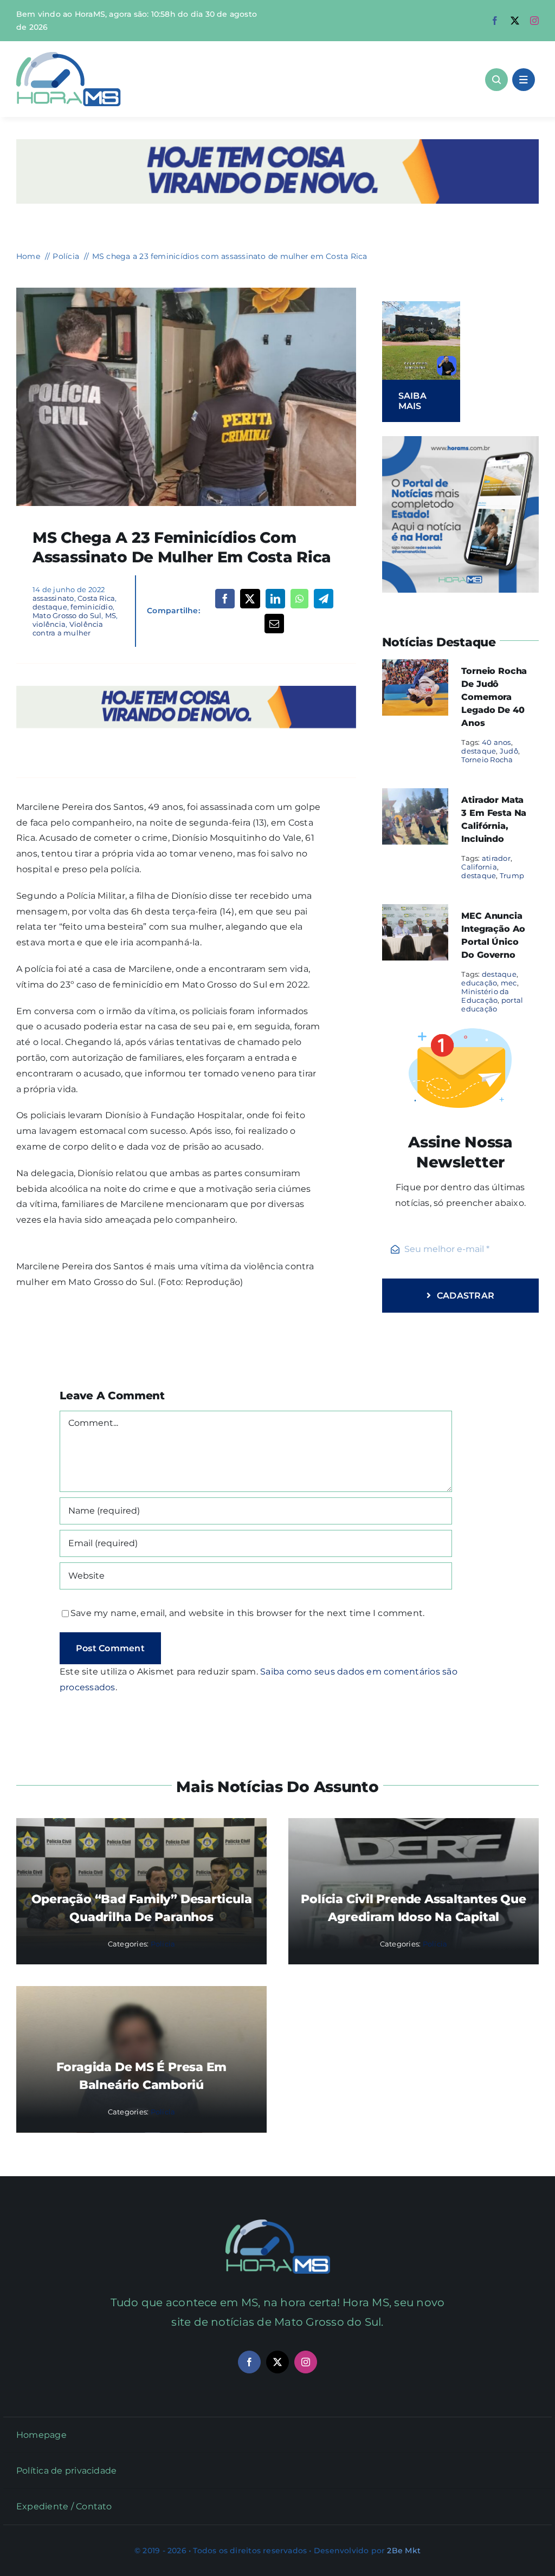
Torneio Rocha (487, 760)
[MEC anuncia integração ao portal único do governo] (415, 911)
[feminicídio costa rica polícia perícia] (186, 292)
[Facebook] (225, 599)
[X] (250, 599)
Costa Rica (96, 598)
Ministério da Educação (485, 996)
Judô (509, 751)
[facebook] (495, 21)
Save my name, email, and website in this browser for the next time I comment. (247, 1613)
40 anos (496, 742)
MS (111, 615)
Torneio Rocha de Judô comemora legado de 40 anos (494, 697)
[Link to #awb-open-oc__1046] (496, 80)
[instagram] (534, 21)
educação (479, 983)
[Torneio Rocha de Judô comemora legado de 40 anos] (415, 667)
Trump (512, 875)
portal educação (492, 1004)
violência (49, 624)
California (479, 867)
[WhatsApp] (299, 599)
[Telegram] (324, 599)
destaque (50, 607)
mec (509, 983)
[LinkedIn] (275, 599)
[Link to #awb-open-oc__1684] (524, 80)
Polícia (163, 1944)
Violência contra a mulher (68, 628)
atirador (496, 858)
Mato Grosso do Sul (67, 615)
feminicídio (92, 607)
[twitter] (515, 21)
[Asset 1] (69, 56)
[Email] (274, 624)
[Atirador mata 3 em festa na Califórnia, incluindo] (415, 796)
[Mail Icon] (278, 2224)
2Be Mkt (404, 2551)
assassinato (53, 598)
